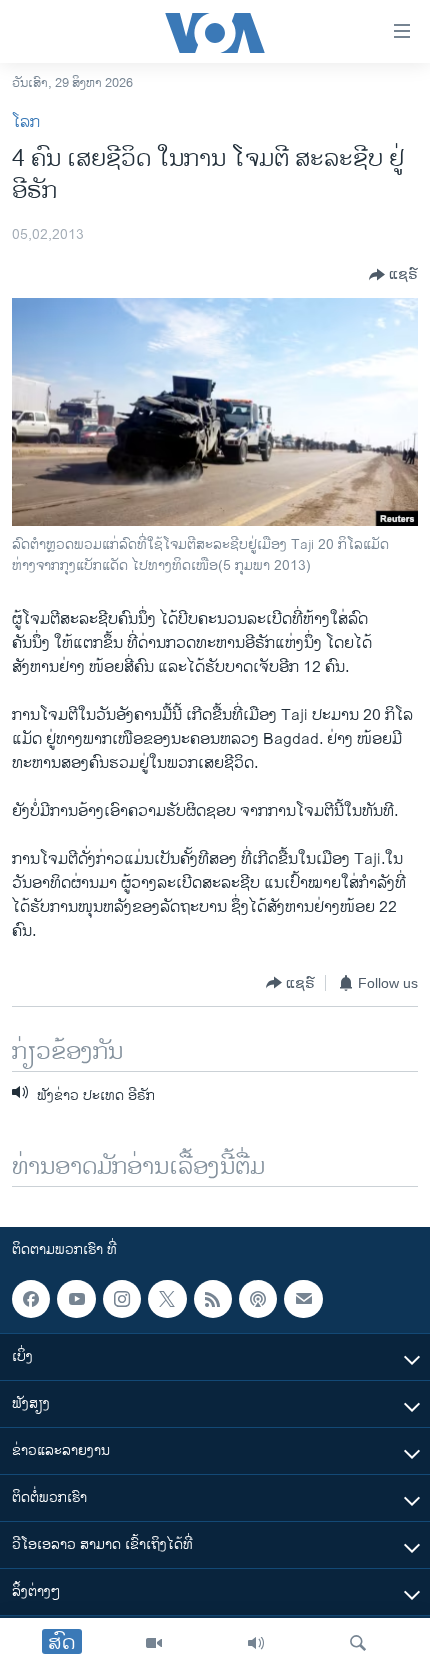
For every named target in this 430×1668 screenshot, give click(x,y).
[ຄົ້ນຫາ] (358, 1643)
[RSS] (213, 1299)
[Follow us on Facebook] (31, 1299)
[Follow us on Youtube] (76, 1299)
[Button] (393, 275)
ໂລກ (26, 122)
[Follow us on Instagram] (122, 1299)
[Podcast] (258, 1299)
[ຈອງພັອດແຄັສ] (303, 1299)
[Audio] (256, 1643)
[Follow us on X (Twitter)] (167, 1299)
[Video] (154, 1643)
